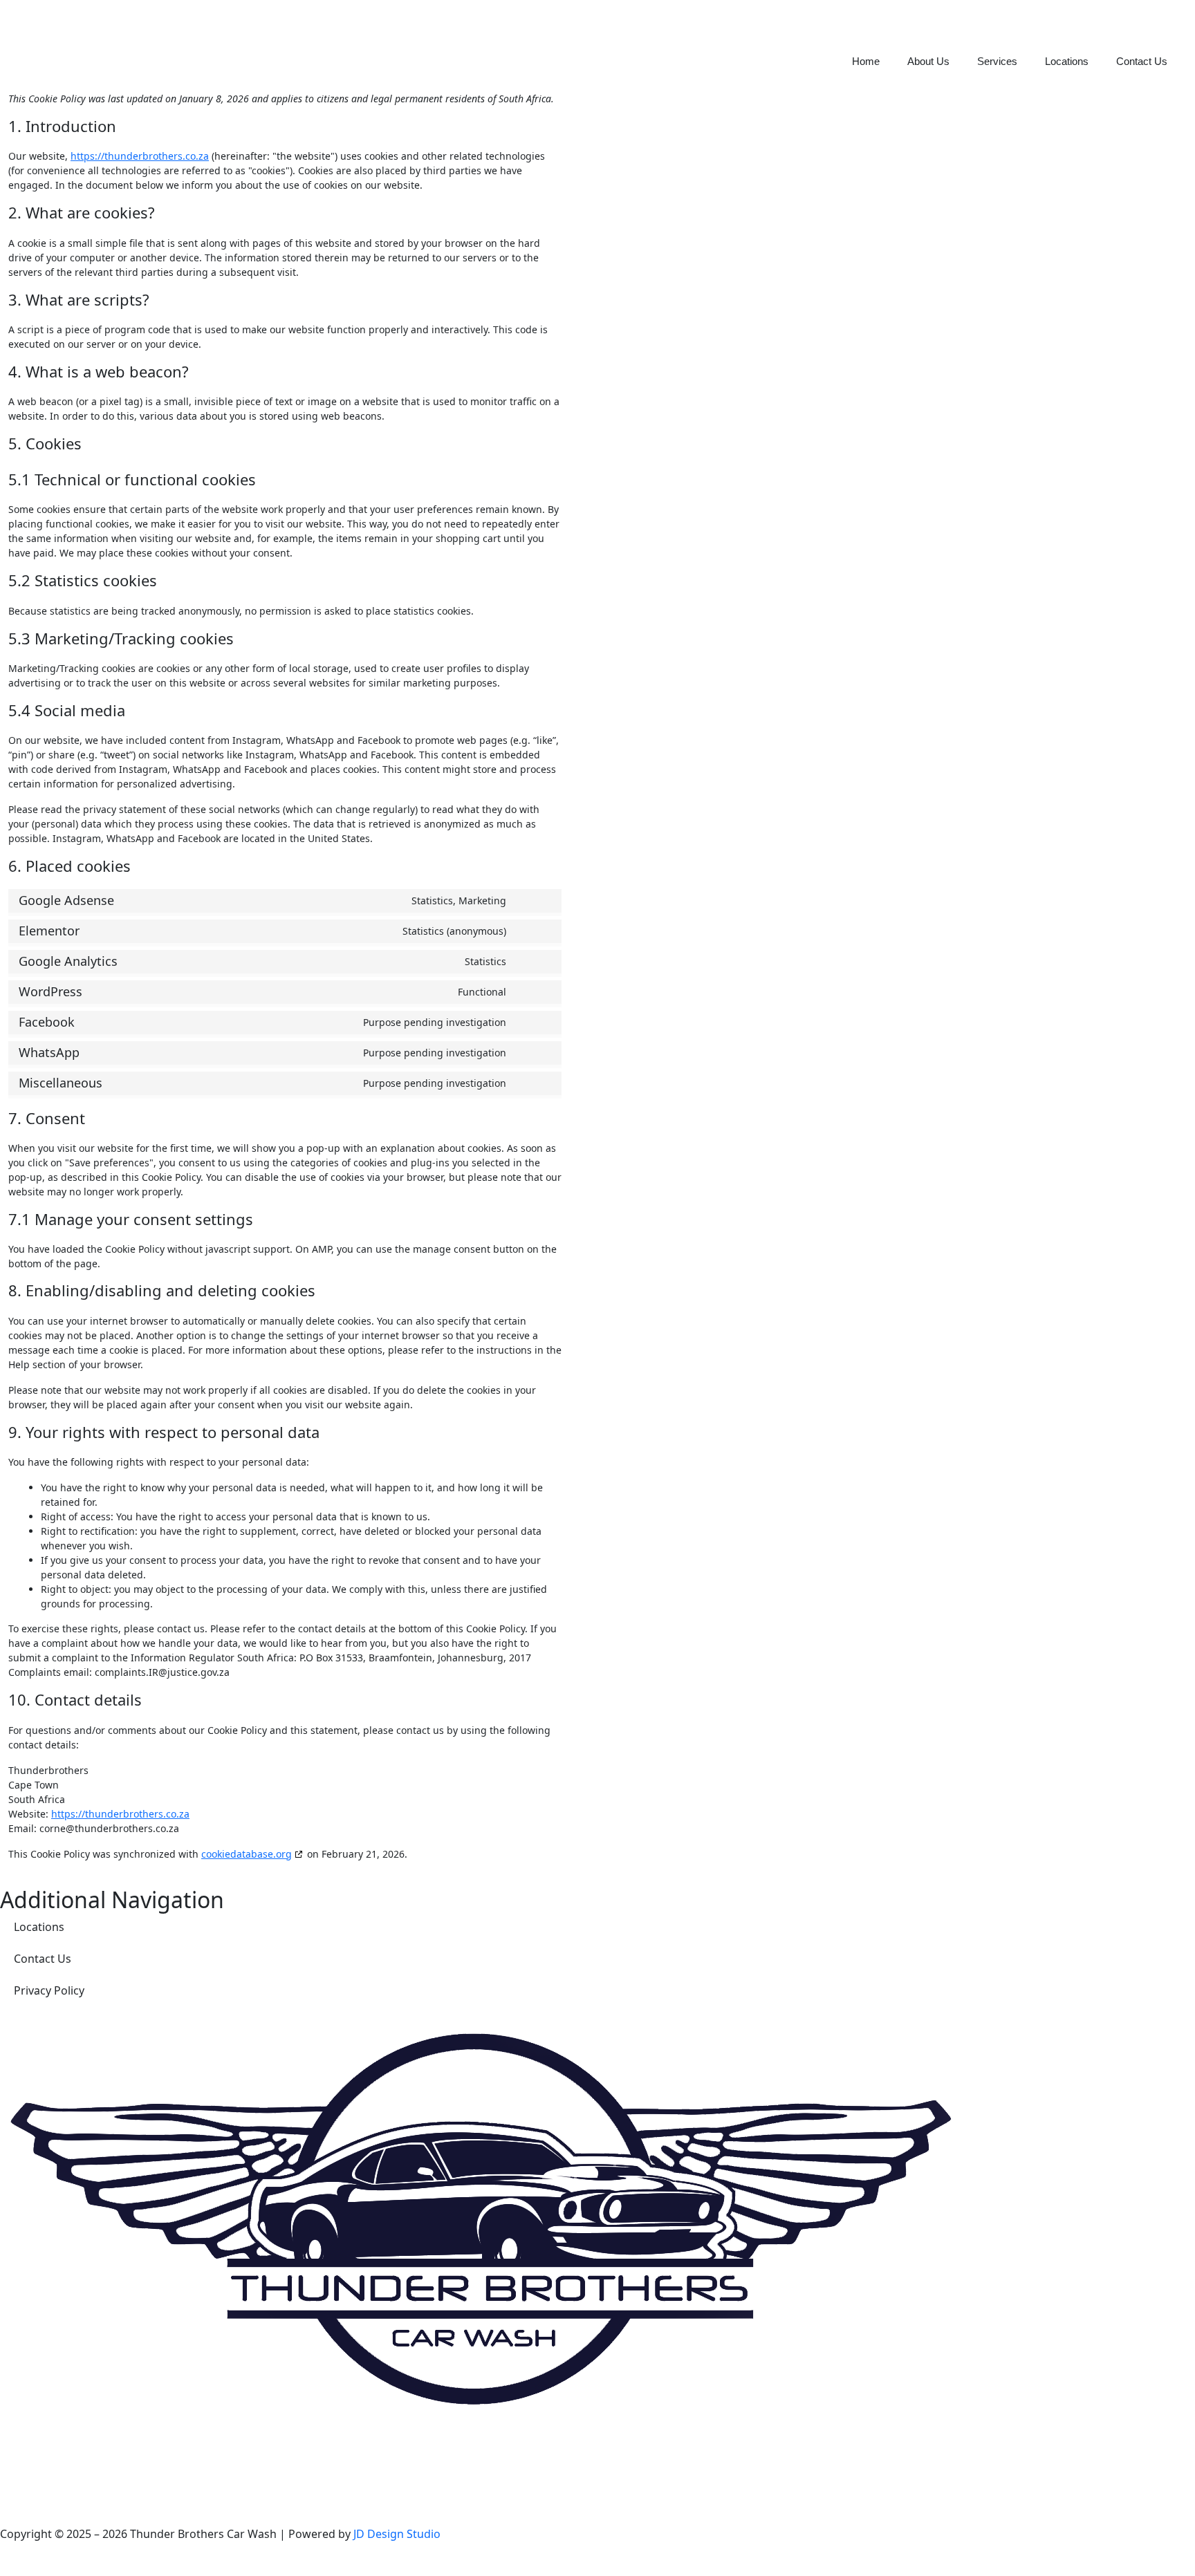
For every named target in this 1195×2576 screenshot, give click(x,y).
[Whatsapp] (92, 2449)
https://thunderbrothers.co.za (140, 156)
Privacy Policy (49, 1990)
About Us (928, 61)
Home (866, 61)
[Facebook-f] (17, 2449)
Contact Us (1142, 61)
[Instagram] (55, 2449)
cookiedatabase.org (247, 1854)
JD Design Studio (397, 2534)
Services (997, 61)
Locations (1067, 61)
